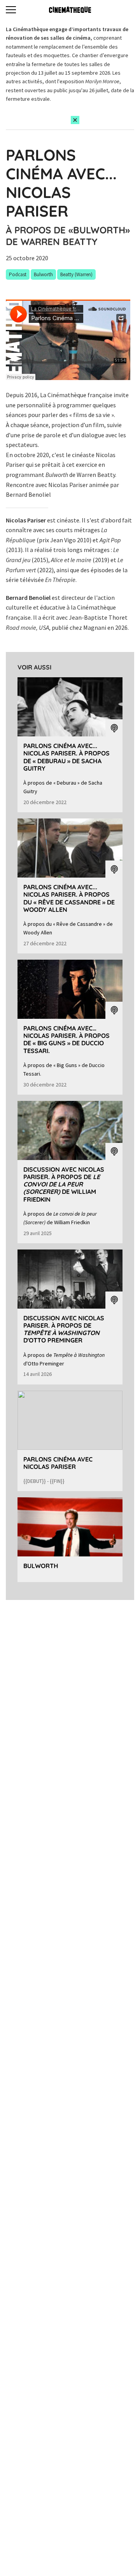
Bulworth (41, 1566)
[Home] (70, 10)
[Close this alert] (75, 120)
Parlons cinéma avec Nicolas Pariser (58, 1463)
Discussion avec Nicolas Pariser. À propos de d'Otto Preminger (64, 1329)
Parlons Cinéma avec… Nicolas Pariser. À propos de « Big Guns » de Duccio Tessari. (66, 1039)
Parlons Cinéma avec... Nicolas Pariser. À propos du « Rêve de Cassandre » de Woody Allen (69, 898)
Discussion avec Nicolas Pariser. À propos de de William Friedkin (64, 1184)
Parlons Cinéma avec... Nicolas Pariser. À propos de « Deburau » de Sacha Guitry (66, 757)
